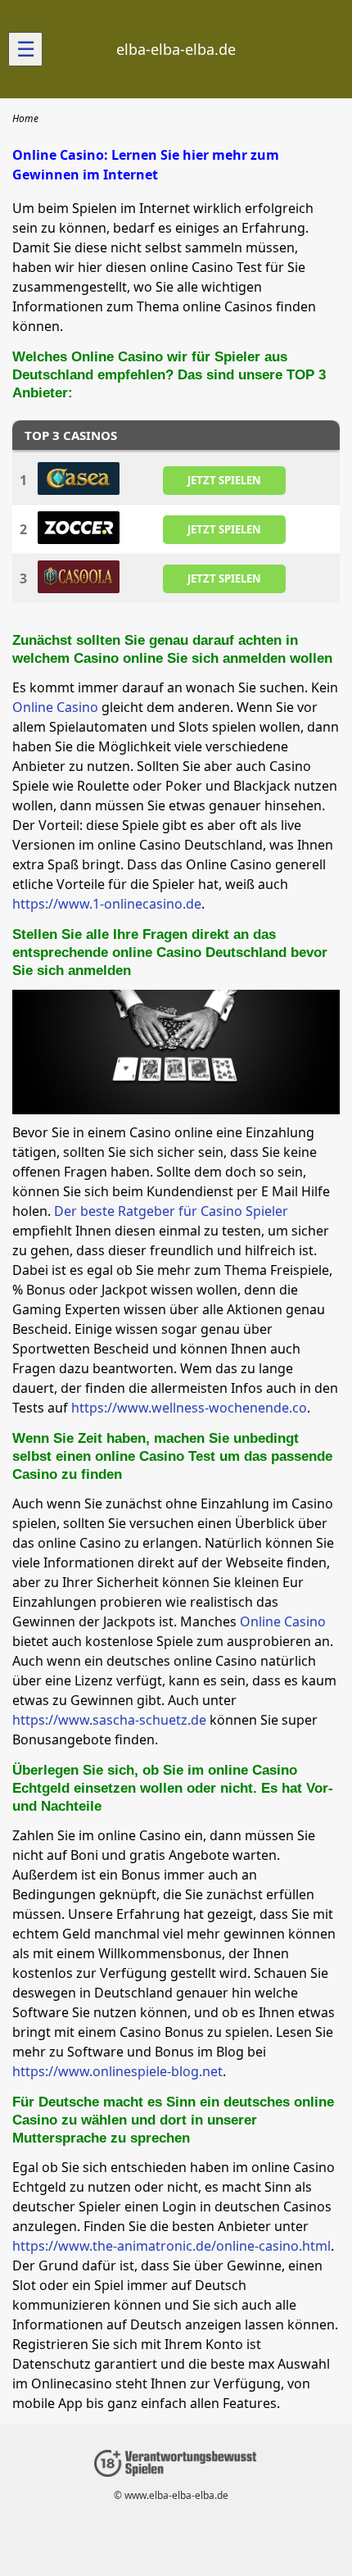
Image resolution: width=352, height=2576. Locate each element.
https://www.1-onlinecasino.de (107, 904)
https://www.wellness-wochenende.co (189, 1408)
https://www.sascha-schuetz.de (109, 1720)
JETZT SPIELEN (224, 480)
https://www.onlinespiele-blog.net (117, 2071)
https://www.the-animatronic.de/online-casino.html (171, 2246)
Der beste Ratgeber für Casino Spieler (171, 1211)
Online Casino (55, 707)
